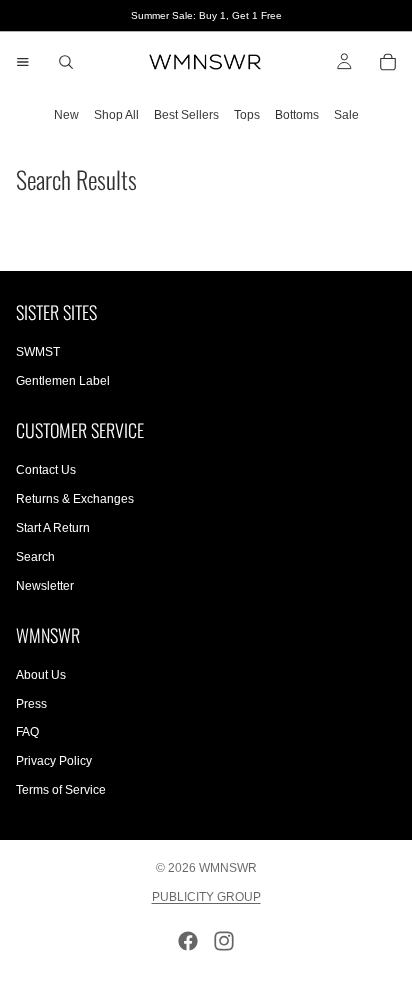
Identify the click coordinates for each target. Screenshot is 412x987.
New (66, 115)
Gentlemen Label (63, 381)
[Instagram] (224, 941)
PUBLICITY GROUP (206, 897)
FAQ (27, 732)
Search (35, 557)
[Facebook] (188, 941)
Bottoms (297, 115)
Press (31, 704)
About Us (41, 675)
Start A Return (53, 528)
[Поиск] (66, 62)
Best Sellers (186, 115)
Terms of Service (61, 790)
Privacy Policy (54, 761)
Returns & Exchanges (75, 499)
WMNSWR (228, 868)
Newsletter (45, 586)
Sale (346, 115)
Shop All (116, 115)
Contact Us (46, 471)
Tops (247, 115)
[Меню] (23, 62)
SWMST (38, 353)
